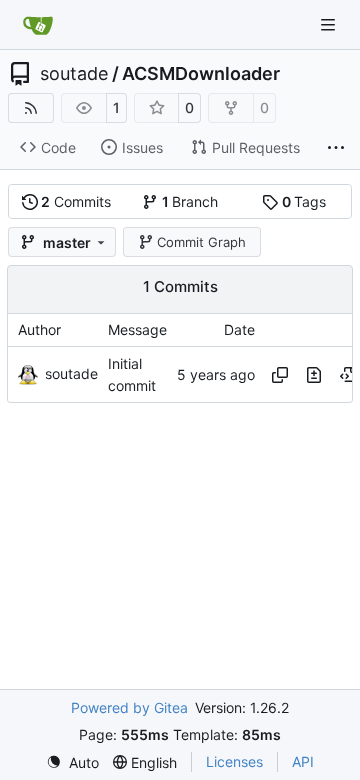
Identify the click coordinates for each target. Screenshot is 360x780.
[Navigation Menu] (330, 24)
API (303, 761)
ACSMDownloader (201, 74)
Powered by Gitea (129, 707)
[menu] (72, 762)
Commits (76, 201)
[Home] (38, 25)
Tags (304, 201)
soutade (74, 74)
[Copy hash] (280, 375)
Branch (190, 201)
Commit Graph (201, 242)
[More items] (336, 148)
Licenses (234, 761)
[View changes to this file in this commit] (314, 375)
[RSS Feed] (31, 108)
